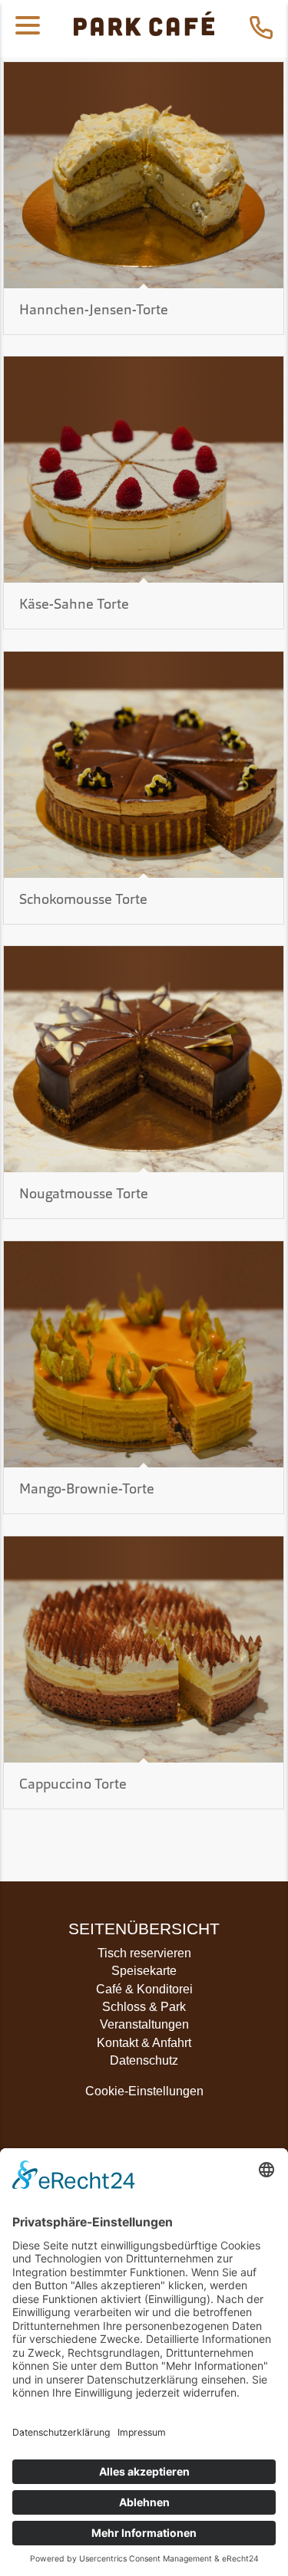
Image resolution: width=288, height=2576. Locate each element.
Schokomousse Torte (83, 900)
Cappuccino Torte (73, 1785)
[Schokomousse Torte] (144, 765)
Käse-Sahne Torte (74, 605)
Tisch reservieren (144, 1953)
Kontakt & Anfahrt (144, 2043)
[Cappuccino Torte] (144, 1649)
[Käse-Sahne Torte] (144, 470)
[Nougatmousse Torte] (144, 1059)
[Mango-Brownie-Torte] (144, 1354)
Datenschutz (144, 2060)
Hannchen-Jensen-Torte (94, 311)
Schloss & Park (144, 2007)
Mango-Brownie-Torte (87, 1490)
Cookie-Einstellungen (144, 2091)
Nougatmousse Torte (84, 1195)
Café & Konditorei (144, 1989)
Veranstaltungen (144, 2024)
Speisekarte (144, 1971)
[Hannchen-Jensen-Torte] (144, 175)
